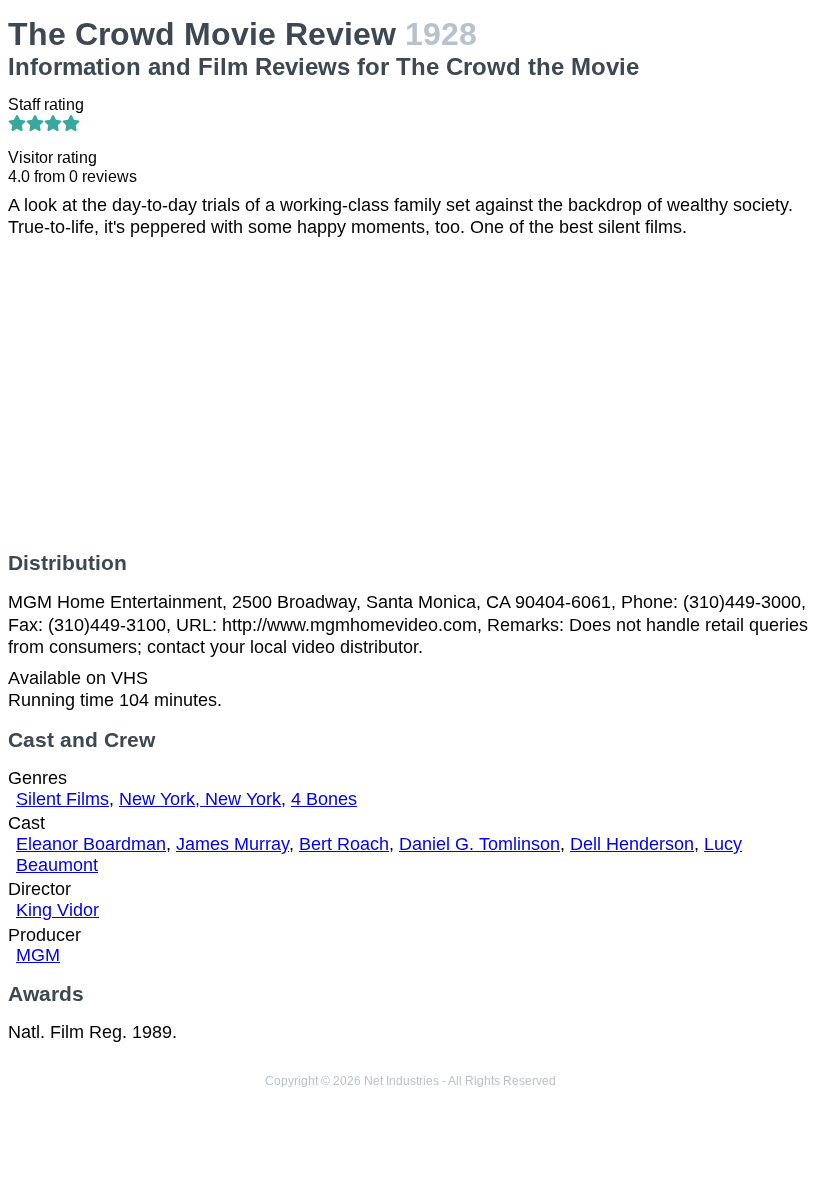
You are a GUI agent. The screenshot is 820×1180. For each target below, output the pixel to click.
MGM (38, 955)
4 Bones (324, 799)
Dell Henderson (632, 844)
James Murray (232, 844)
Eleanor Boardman (91, 844)
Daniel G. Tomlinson (479, 844)
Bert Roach (344, 844)
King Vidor (57, 910)
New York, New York (200, 799)
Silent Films (62, 799)
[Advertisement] (410, 395)
